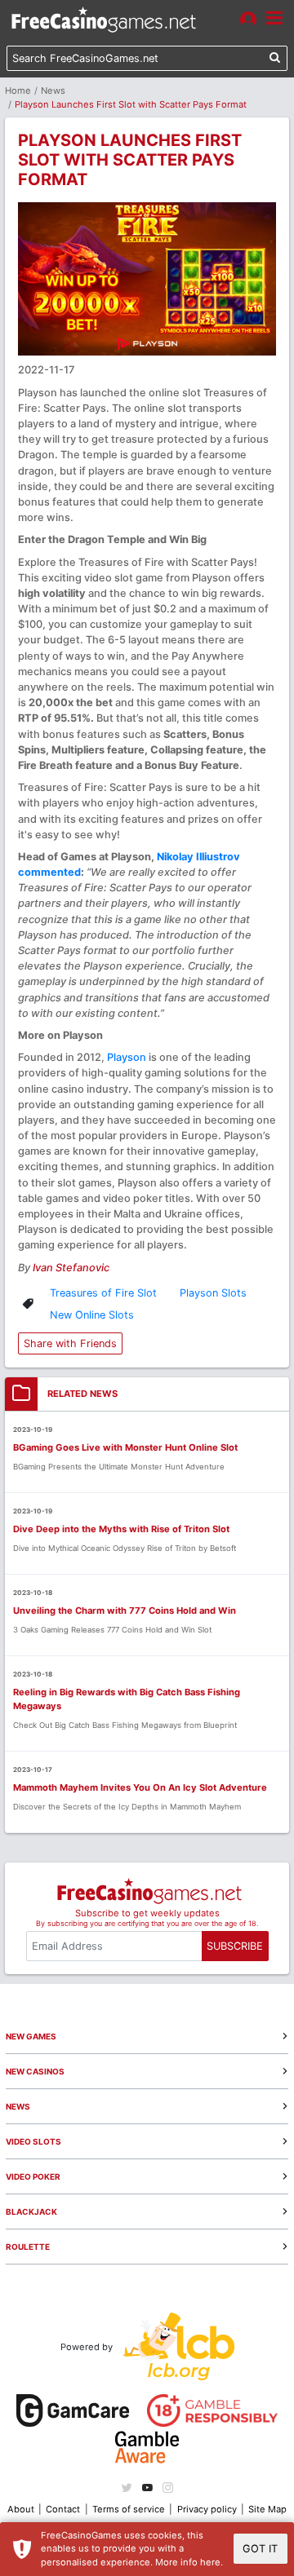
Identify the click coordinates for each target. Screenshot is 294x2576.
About (21, 2509)
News (53, 91)
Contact (63, 2509)
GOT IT (260, 2549)
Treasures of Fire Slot (103, 1293)
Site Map (267, 2509)
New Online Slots (92, 1315)
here (210, 2562)
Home (18, 91)
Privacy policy (207, 2509)
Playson (127, 1057)
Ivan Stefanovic (71, 1268)
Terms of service (129, 2509)
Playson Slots (213, 1293)
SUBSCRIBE (235, 1946)
